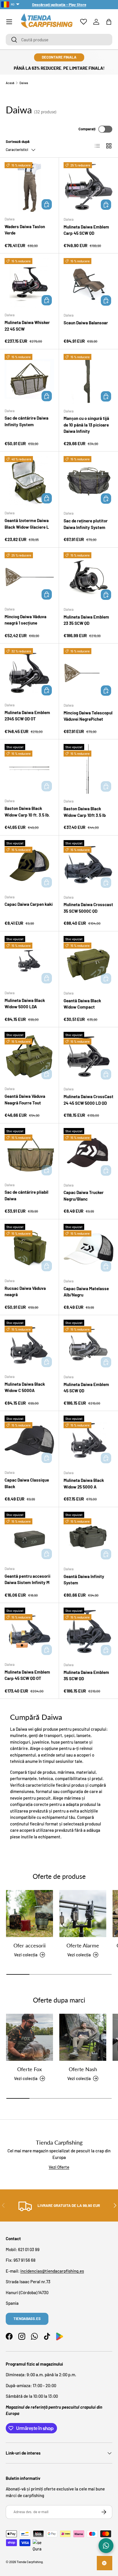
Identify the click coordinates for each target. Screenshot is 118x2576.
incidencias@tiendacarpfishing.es (52, 2271)
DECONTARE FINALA (59, 57)
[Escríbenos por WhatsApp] (106, 2546)
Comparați (87, 129)
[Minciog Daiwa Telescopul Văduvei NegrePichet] (88, 673)
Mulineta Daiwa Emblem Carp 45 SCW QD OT (27, 1675)
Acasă (10, 83)
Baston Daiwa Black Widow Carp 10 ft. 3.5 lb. (27, 812)
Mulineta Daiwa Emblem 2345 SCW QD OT (27, 716)
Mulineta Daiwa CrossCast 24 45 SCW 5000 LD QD (88, 1100)
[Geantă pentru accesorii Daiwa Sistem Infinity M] (29, 1537)
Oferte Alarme (83, 1945)
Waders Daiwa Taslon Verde (25, 230)
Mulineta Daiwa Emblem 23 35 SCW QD (86, 620)
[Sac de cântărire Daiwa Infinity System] (29, 379)
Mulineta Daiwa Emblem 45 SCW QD (86, 1388)
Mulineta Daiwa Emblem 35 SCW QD (86, 1675)
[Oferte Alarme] (83, 1914)
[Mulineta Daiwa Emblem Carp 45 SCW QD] (88, 187)
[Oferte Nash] (83, 2037)
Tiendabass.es (27, 2319)
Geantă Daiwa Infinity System (84, 1580)
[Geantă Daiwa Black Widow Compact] (88, 961)
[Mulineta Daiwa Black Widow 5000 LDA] (29, 961)
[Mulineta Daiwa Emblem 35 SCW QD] (88, 1633)
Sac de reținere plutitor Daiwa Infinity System (86, 524)
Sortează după (18, 142)
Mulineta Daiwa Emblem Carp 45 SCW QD (86, 230)
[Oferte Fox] (29, 2037)
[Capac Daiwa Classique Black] (29, 1440)
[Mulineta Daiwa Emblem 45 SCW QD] (88, 1345)
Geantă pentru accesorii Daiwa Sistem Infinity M (27, 1579)
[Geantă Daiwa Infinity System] (88, 1537)
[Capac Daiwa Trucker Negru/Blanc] (88, 1153)
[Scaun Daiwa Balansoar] (88, 283)
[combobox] (59, 40)
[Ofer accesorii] (29, 1914)
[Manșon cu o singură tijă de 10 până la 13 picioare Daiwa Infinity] (88, 379)
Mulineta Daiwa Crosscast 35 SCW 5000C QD (88, 908)
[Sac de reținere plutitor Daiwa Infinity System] (88, 481)
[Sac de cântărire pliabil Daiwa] (29, 1153)
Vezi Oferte (59, 2167)
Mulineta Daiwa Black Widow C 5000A (25, 1387)
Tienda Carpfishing (30, 2562)
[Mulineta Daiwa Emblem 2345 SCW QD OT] (29, 673)
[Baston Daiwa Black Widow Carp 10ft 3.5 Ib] (88, 769)
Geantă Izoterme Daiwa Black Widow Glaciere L (27, 524)
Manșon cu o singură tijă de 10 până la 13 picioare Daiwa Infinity (86, 425)
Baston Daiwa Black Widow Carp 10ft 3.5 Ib (85, 812)
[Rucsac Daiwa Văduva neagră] (29, 1249)
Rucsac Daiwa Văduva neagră (25, 1291)
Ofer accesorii (29, 1945)
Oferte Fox (29, 2069)
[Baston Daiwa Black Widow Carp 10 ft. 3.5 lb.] (29, 769)
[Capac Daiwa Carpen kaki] (29, 865)
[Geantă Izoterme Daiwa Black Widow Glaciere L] (29, 481)
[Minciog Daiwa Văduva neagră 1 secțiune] (29, 577)
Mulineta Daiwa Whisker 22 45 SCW (27, 326)
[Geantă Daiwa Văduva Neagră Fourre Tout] (29, 1057)
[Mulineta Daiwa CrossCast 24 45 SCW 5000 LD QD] (88, 1057)
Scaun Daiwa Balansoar (86, 323)
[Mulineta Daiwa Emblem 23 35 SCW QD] (88, 577)
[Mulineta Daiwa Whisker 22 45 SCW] (29, 283)
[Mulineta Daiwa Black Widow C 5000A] (29, 1345)
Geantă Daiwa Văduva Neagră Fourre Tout (25, 1099)
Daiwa (24, 83)
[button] (109, 22)
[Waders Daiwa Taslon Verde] (29, 187)
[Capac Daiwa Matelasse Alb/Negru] (88, 1249)
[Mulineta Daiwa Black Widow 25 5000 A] (88, 1441)
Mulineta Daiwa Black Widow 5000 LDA (25, 1004)
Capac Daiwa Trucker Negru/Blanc (84, 1196)
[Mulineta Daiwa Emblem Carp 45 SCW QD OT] (29, 1632)
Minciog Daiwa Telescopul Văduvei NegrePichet (88, 716)
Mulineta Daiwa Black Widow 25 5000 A (84, 1483)
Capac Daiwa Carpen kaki (29, 904)
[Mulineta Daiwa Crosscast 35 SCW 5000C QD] (88, 865)
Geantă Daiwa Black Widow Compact (82, 1004)
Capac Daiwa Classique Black (27, 1483)
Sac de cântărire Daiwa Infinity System (26, 421)
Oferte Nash (83, 2069)
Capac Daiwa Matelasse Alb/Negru (86, 1292)
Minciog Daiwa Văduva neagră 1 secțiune (25, 620)
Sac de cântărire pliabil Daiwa (26, 1195)
